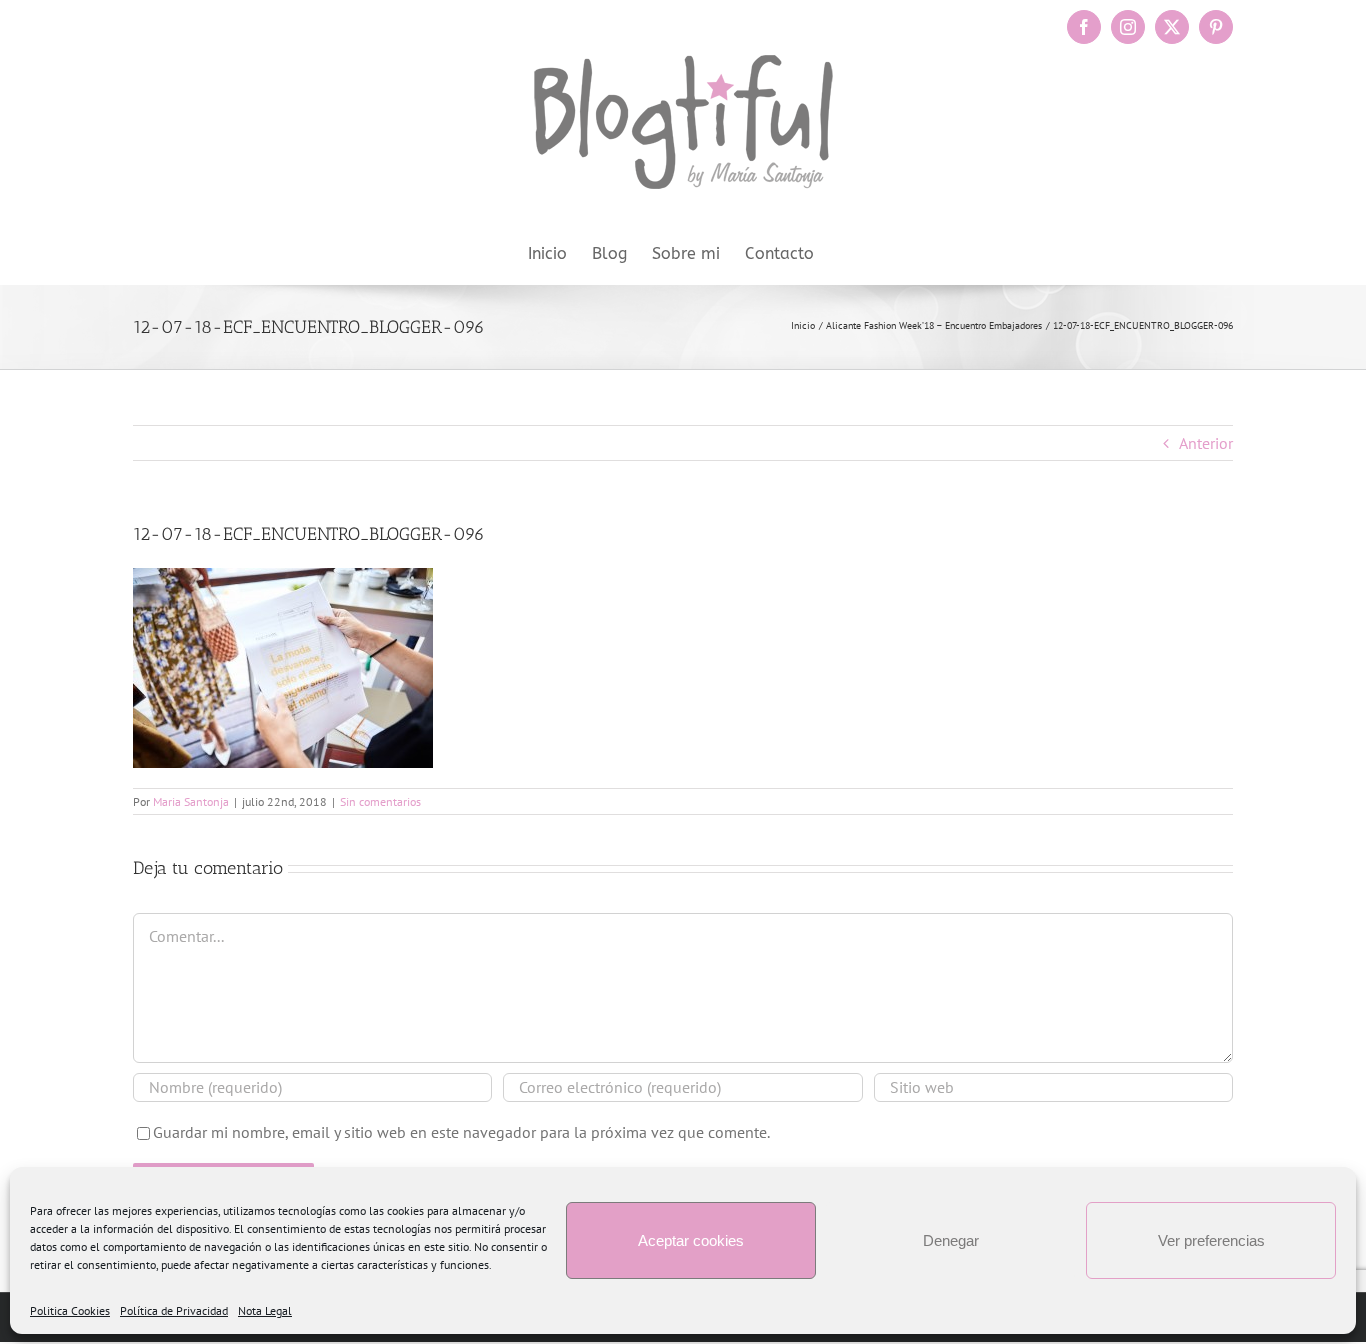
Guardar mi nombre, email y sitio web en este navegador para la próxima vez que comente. (461, 1132)
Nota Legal (265, 1310)
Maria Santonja (191, 801)
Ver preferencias (1211, 1240)
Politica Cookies (70, 1310)
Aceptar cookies (691, 1240)
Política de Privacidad (174, 1310)
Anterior (1206, 443)
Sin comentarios (380, 801)
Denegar (951, 1240)
